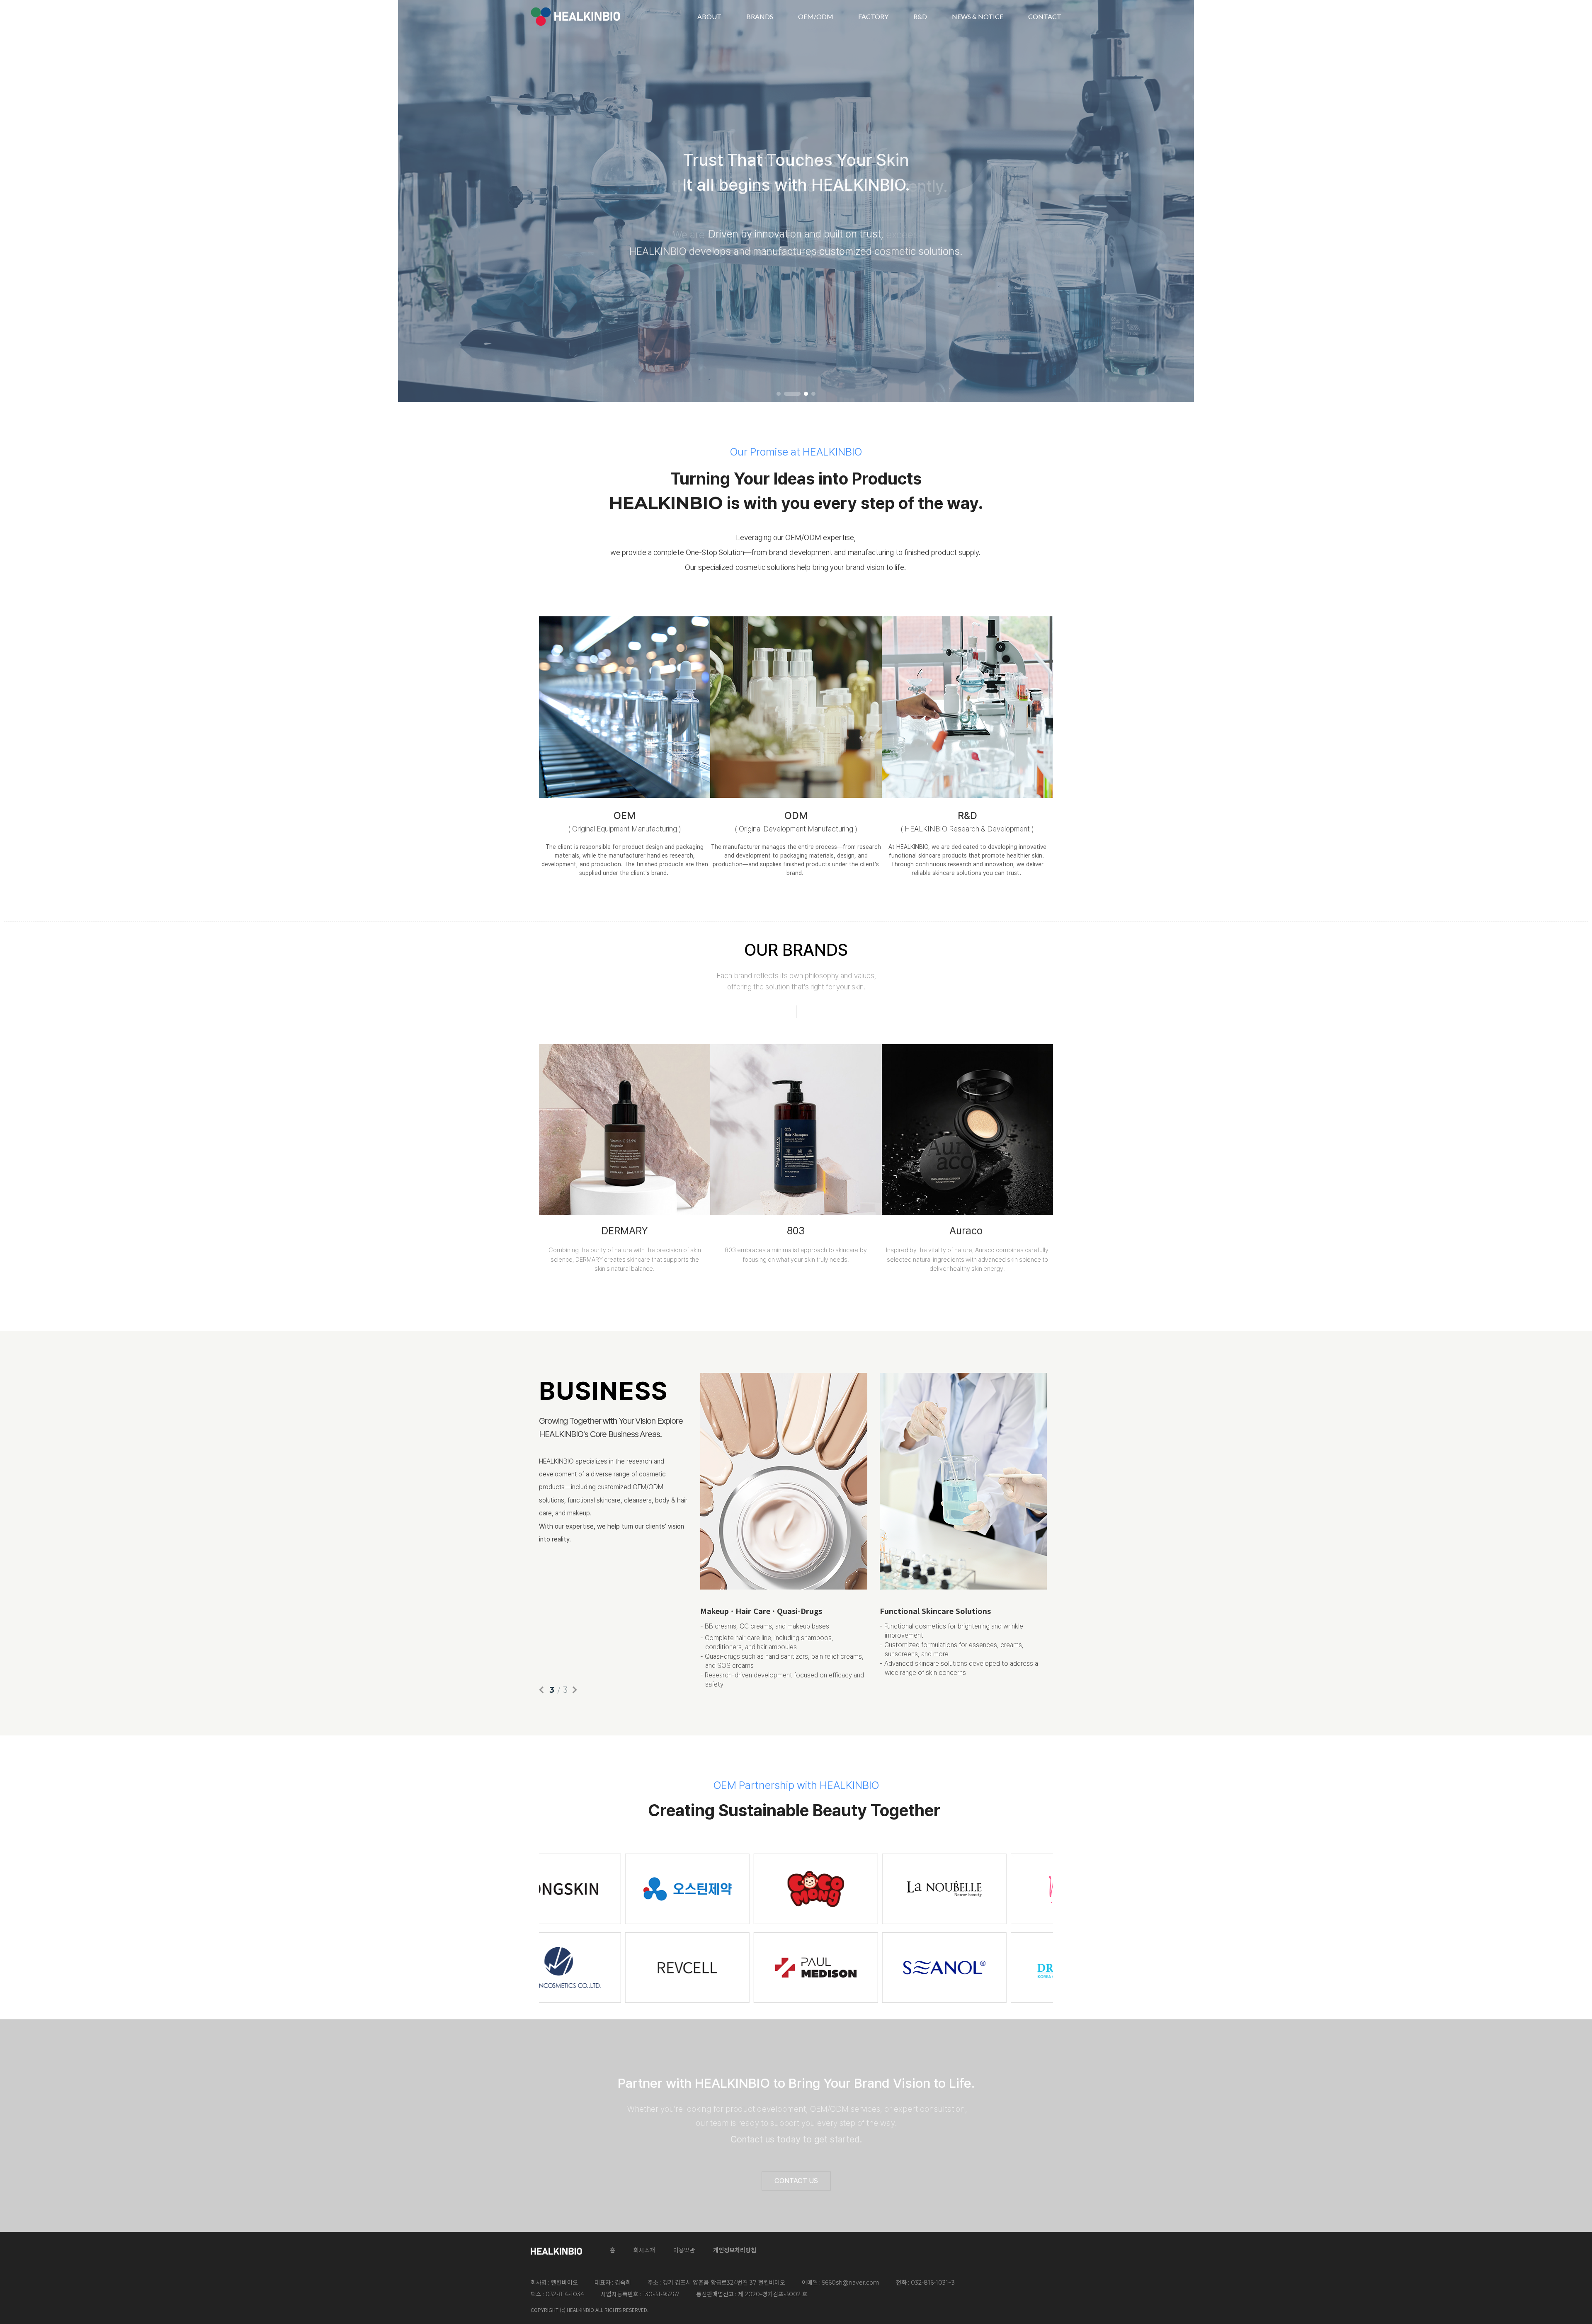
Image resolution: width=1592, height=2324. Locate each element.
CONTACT (1045, 16)
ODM (796, 815)
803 (796, 1231)
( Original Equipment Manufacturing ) (625, 829)
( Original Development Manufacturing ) (796, 829)
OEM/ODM (816, 16)
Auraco (966, 1231)
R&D (920, 16)
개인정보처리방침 (735, 2250)
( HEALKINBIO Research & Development (965, 829)
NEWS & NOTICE (978, 16)
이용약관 (684, 2250)
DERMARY (625, 1231)
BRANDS (760, 16)
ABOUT (709, 16)
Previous (22, 200)
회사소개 (644, 2250)
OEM (625, 815)
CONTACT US (796, 2181)
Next (1570, 200)
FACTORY (873, 16)
